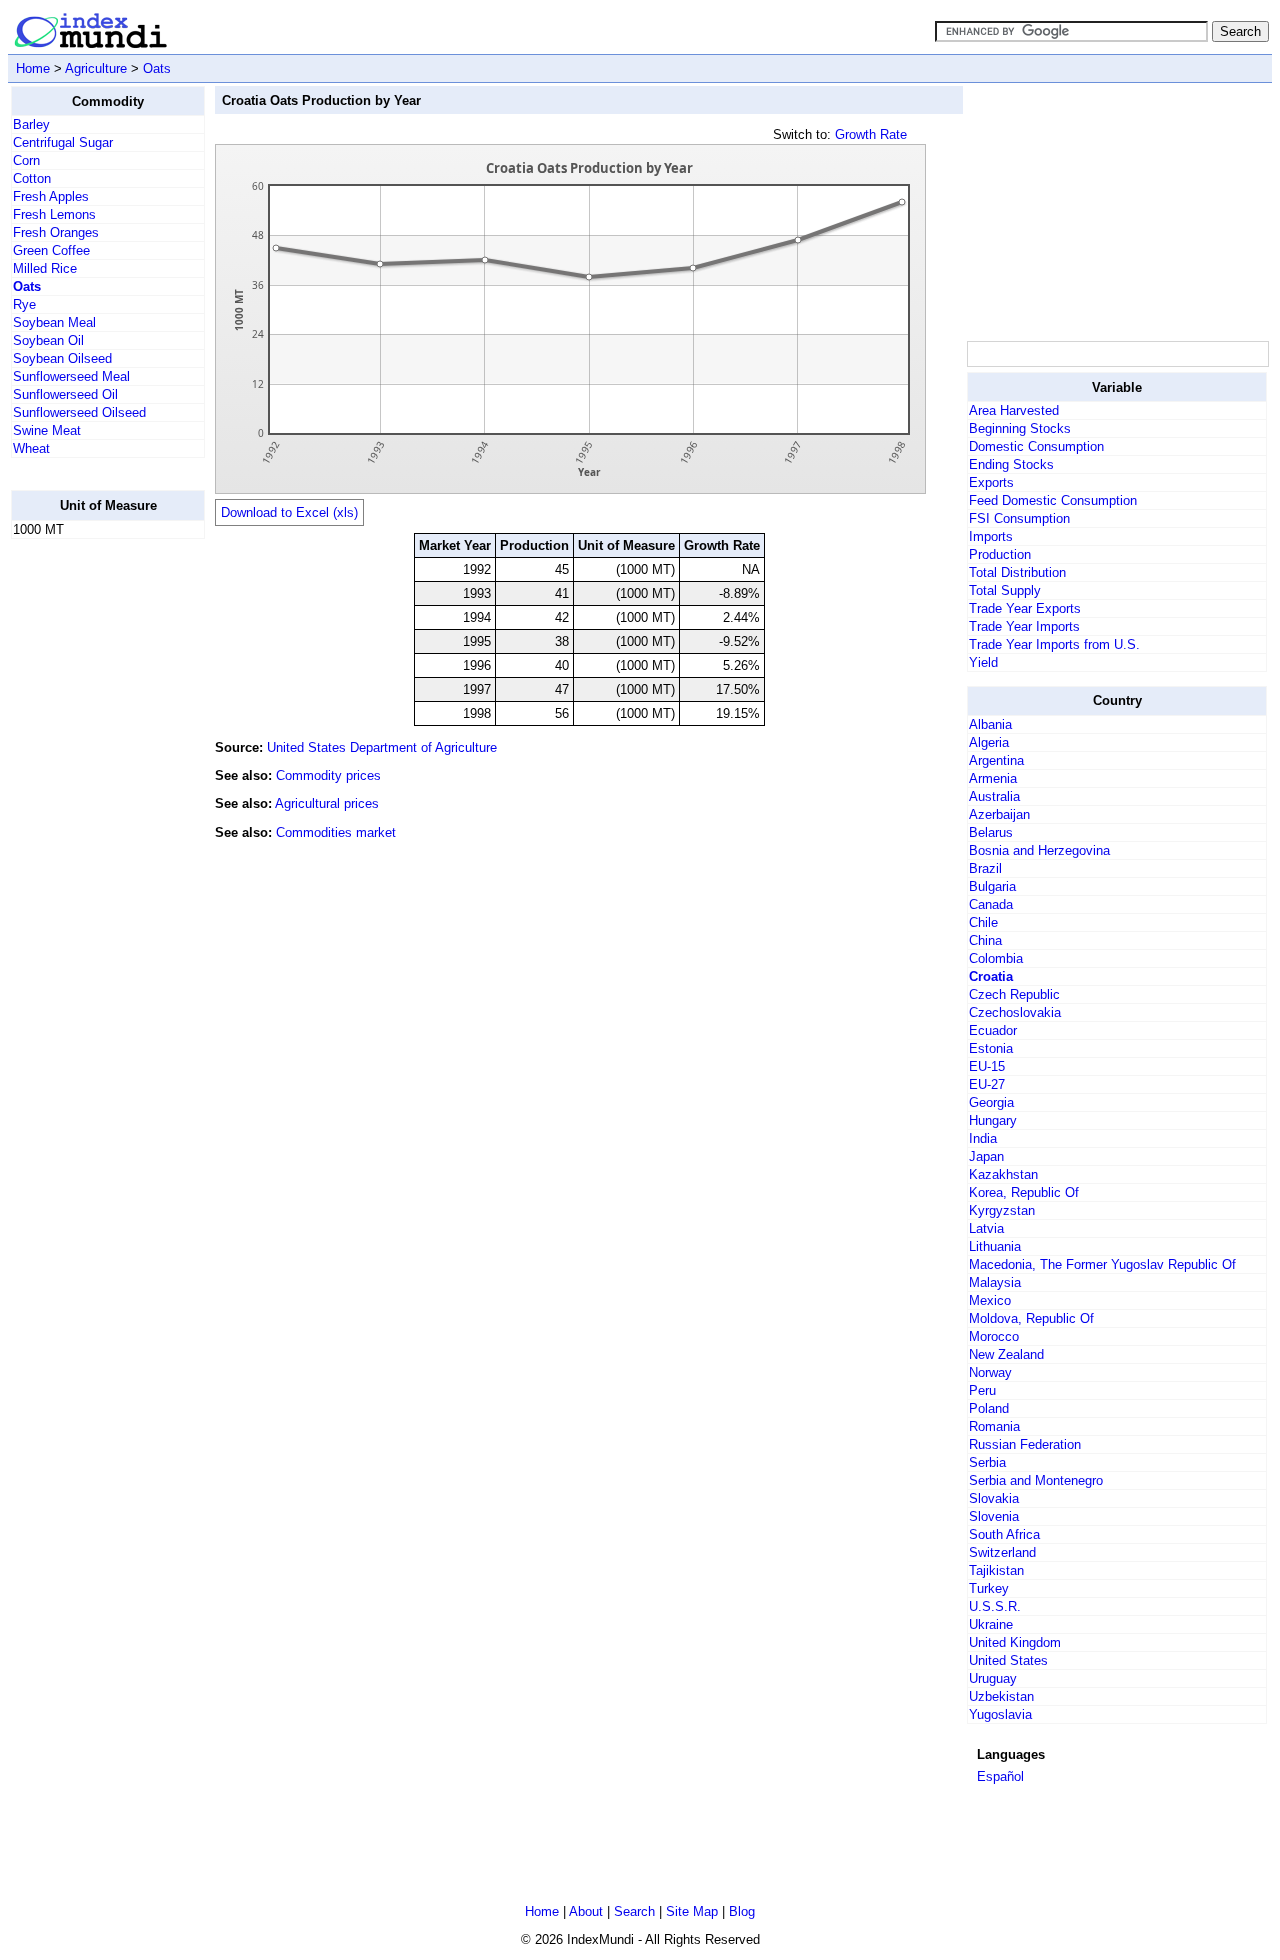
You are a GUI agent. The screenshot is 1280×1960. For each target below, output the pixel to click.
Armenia (993, 778)
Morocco (994, 1336)
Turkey (989, 1588)
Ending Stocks (1011, 464)
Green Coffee (51, 250)
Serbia (987, 1462)
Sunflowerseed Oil (65, 394)
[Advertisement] (91, 855)
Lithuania (995, 1246)
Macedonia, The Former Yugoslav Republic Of (1102, 1264)
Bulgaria (992, 886)
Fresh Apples (51, 196)
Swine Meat (47, 430)
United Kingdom (1015, 1642)
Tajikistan (996, 1570)
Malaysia (995, 1282)
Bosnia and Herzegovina (1039, 850)
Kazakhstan (1003, 1174)
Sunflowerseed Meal (71, 376)
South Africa (1004, 1534)
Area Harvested (1014, 410)
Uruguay (993, 1678)
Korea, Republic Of (1024, 1192)
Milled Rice (45, 268)
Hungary (993, 1120)
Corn (26, 160)
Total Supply (1005, 590)
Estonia (991, 1048)
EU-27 (987, 1084)
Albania (990, 724)
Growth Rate (871, 134)
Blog (742, 1911)
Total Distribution (1017, 572)
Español (1000, 1776)
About (586, 1911)
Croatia (991, 976)
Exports (991, 482)
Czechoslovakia (1015, 1012)
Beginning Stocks (1020, 428)
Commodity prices (328, 775)
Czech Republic (1014, 994)
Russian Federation (1025, 1444)
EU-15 (987, 1066)
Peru (982, 1390)
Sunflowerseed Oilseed (79, 412)
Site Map (692, 1911)
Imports (991, 536)
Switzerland (1002, 1552)
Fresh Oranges (56, 232)
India (983, 1138)
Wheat (31, 448)
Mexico (990, 1300)
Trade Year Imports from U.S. (1054, 644)
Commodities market (336, 832)
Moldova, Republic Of (1031, 1318)
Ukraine (991, 1624)
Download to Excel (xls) (289, 512)
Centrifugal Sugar (63, 142)
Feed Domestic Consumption (1053, 500)
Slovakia (994, 1498)
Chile (983, 922)
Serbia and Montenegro (1036, 1480)
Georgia (991, 1102)
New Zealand (1006, 1354)
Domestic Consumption (1036, 446)
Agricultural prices (327, 803)
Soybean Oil (48, 340)
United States (1008, 1660)
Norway (990, 1372)
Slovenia (994, 1516)
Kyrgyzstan (1002, 1210)
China (985, 940)
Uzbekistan (1001, 1696)
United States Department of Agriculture (382, 747)
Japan (986, 1156)
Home (33, 68)
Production (1000, 554)
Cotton (32, 178)
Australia (994, 796)
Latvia (986, 1228)
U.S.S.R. (995, 1606)
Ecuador (993, 1030)
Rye (24, 304)
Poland (989, 1408)
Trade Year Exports (1025, 608)
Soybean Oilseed (62, 358)
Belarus (991, 832)
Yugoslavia (1000, 1714)
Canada (991, 904)
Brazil (985, 868)
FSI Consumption (1019, 518)
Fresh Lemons (54, 214)
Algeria (989, 742)
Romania (994, 1426)
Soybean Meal (54, 322)
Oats (157, 68)
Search (634, 1911)
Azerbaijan (999, 814)
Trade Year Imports (1024, 626)
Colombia (996, 958)
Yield (983, 662)
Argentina (996, 760)
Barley (31, 124)
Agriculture (96, 68)
